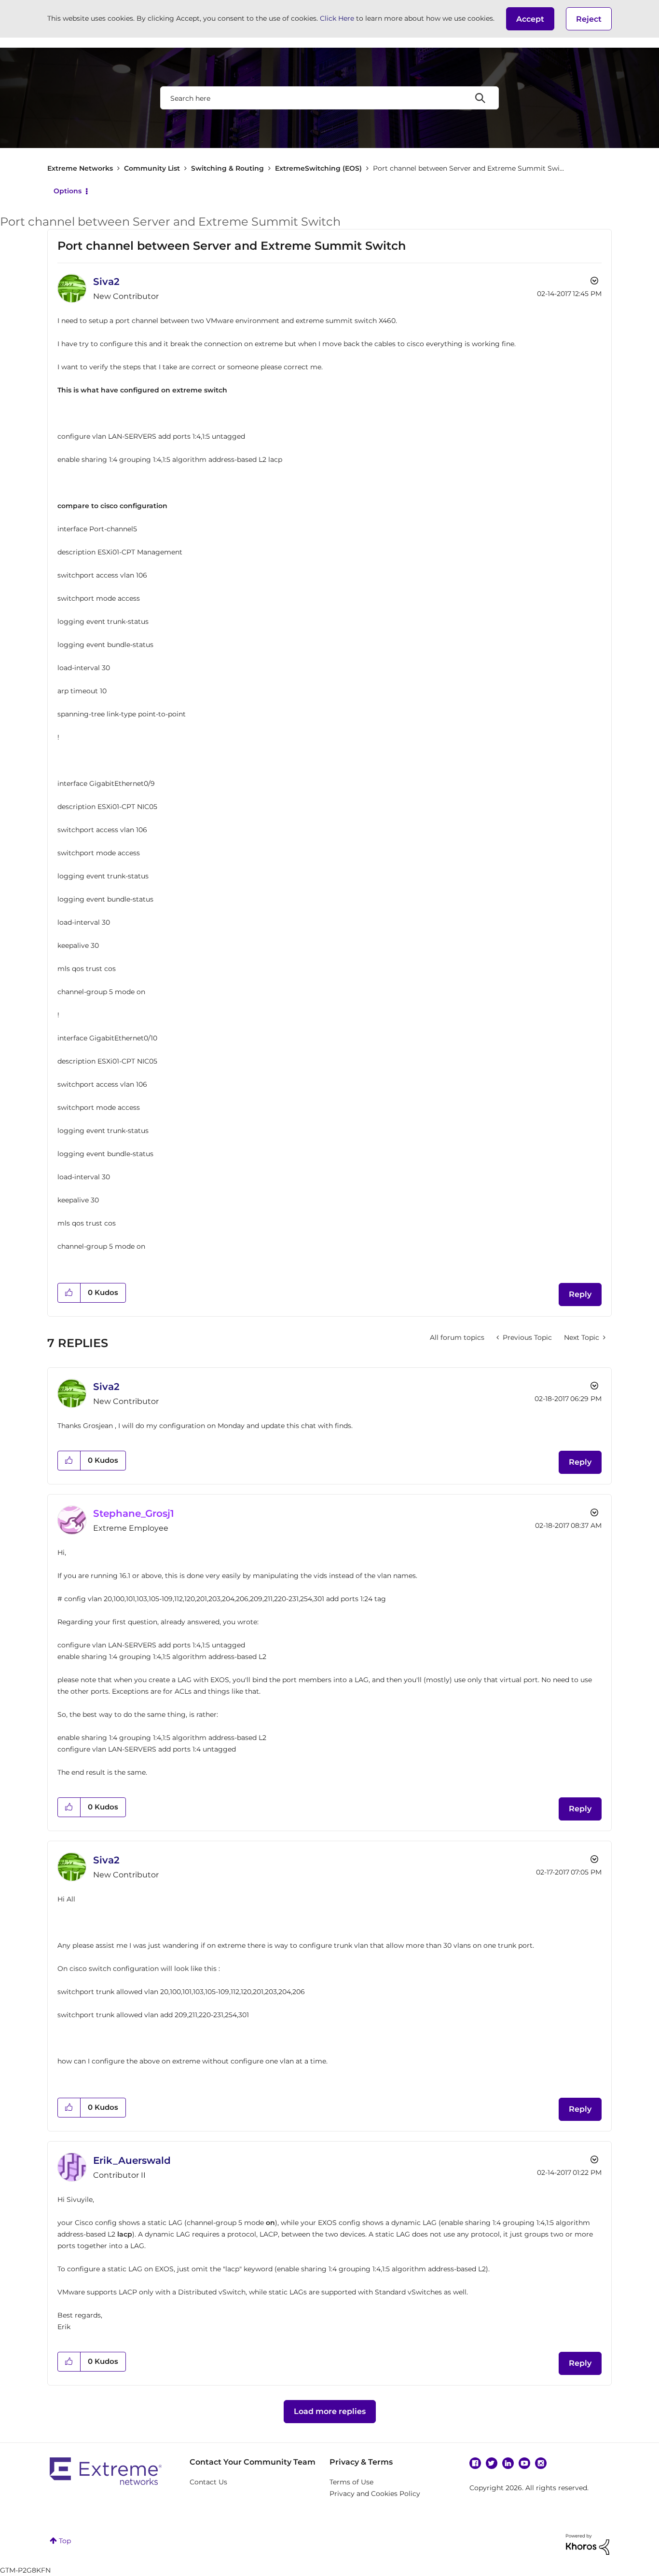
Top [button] (65, 2541)
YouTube (524, 2463)
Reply (580, 1294)
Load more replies (330, 2411)
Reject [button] (589, 19)
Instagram (541, 2463)
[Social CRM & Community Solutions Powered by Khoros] (588, 2544)
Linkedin (508, 2463)
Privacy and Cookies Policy (375, 2494)
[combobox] (329, 98)
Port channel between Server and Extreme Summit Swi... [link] (468, 168)
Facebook (475, 2463)
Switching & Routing (227, 168)
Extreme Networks (80, 168)
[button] (530, 19)
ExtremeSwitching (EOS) (318, 168)
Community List (152, 168)
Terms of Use (351, 2482)
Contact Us (208, 2482)
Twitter (492, 2463)
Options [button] (68, 191)
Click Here (337, 18)
